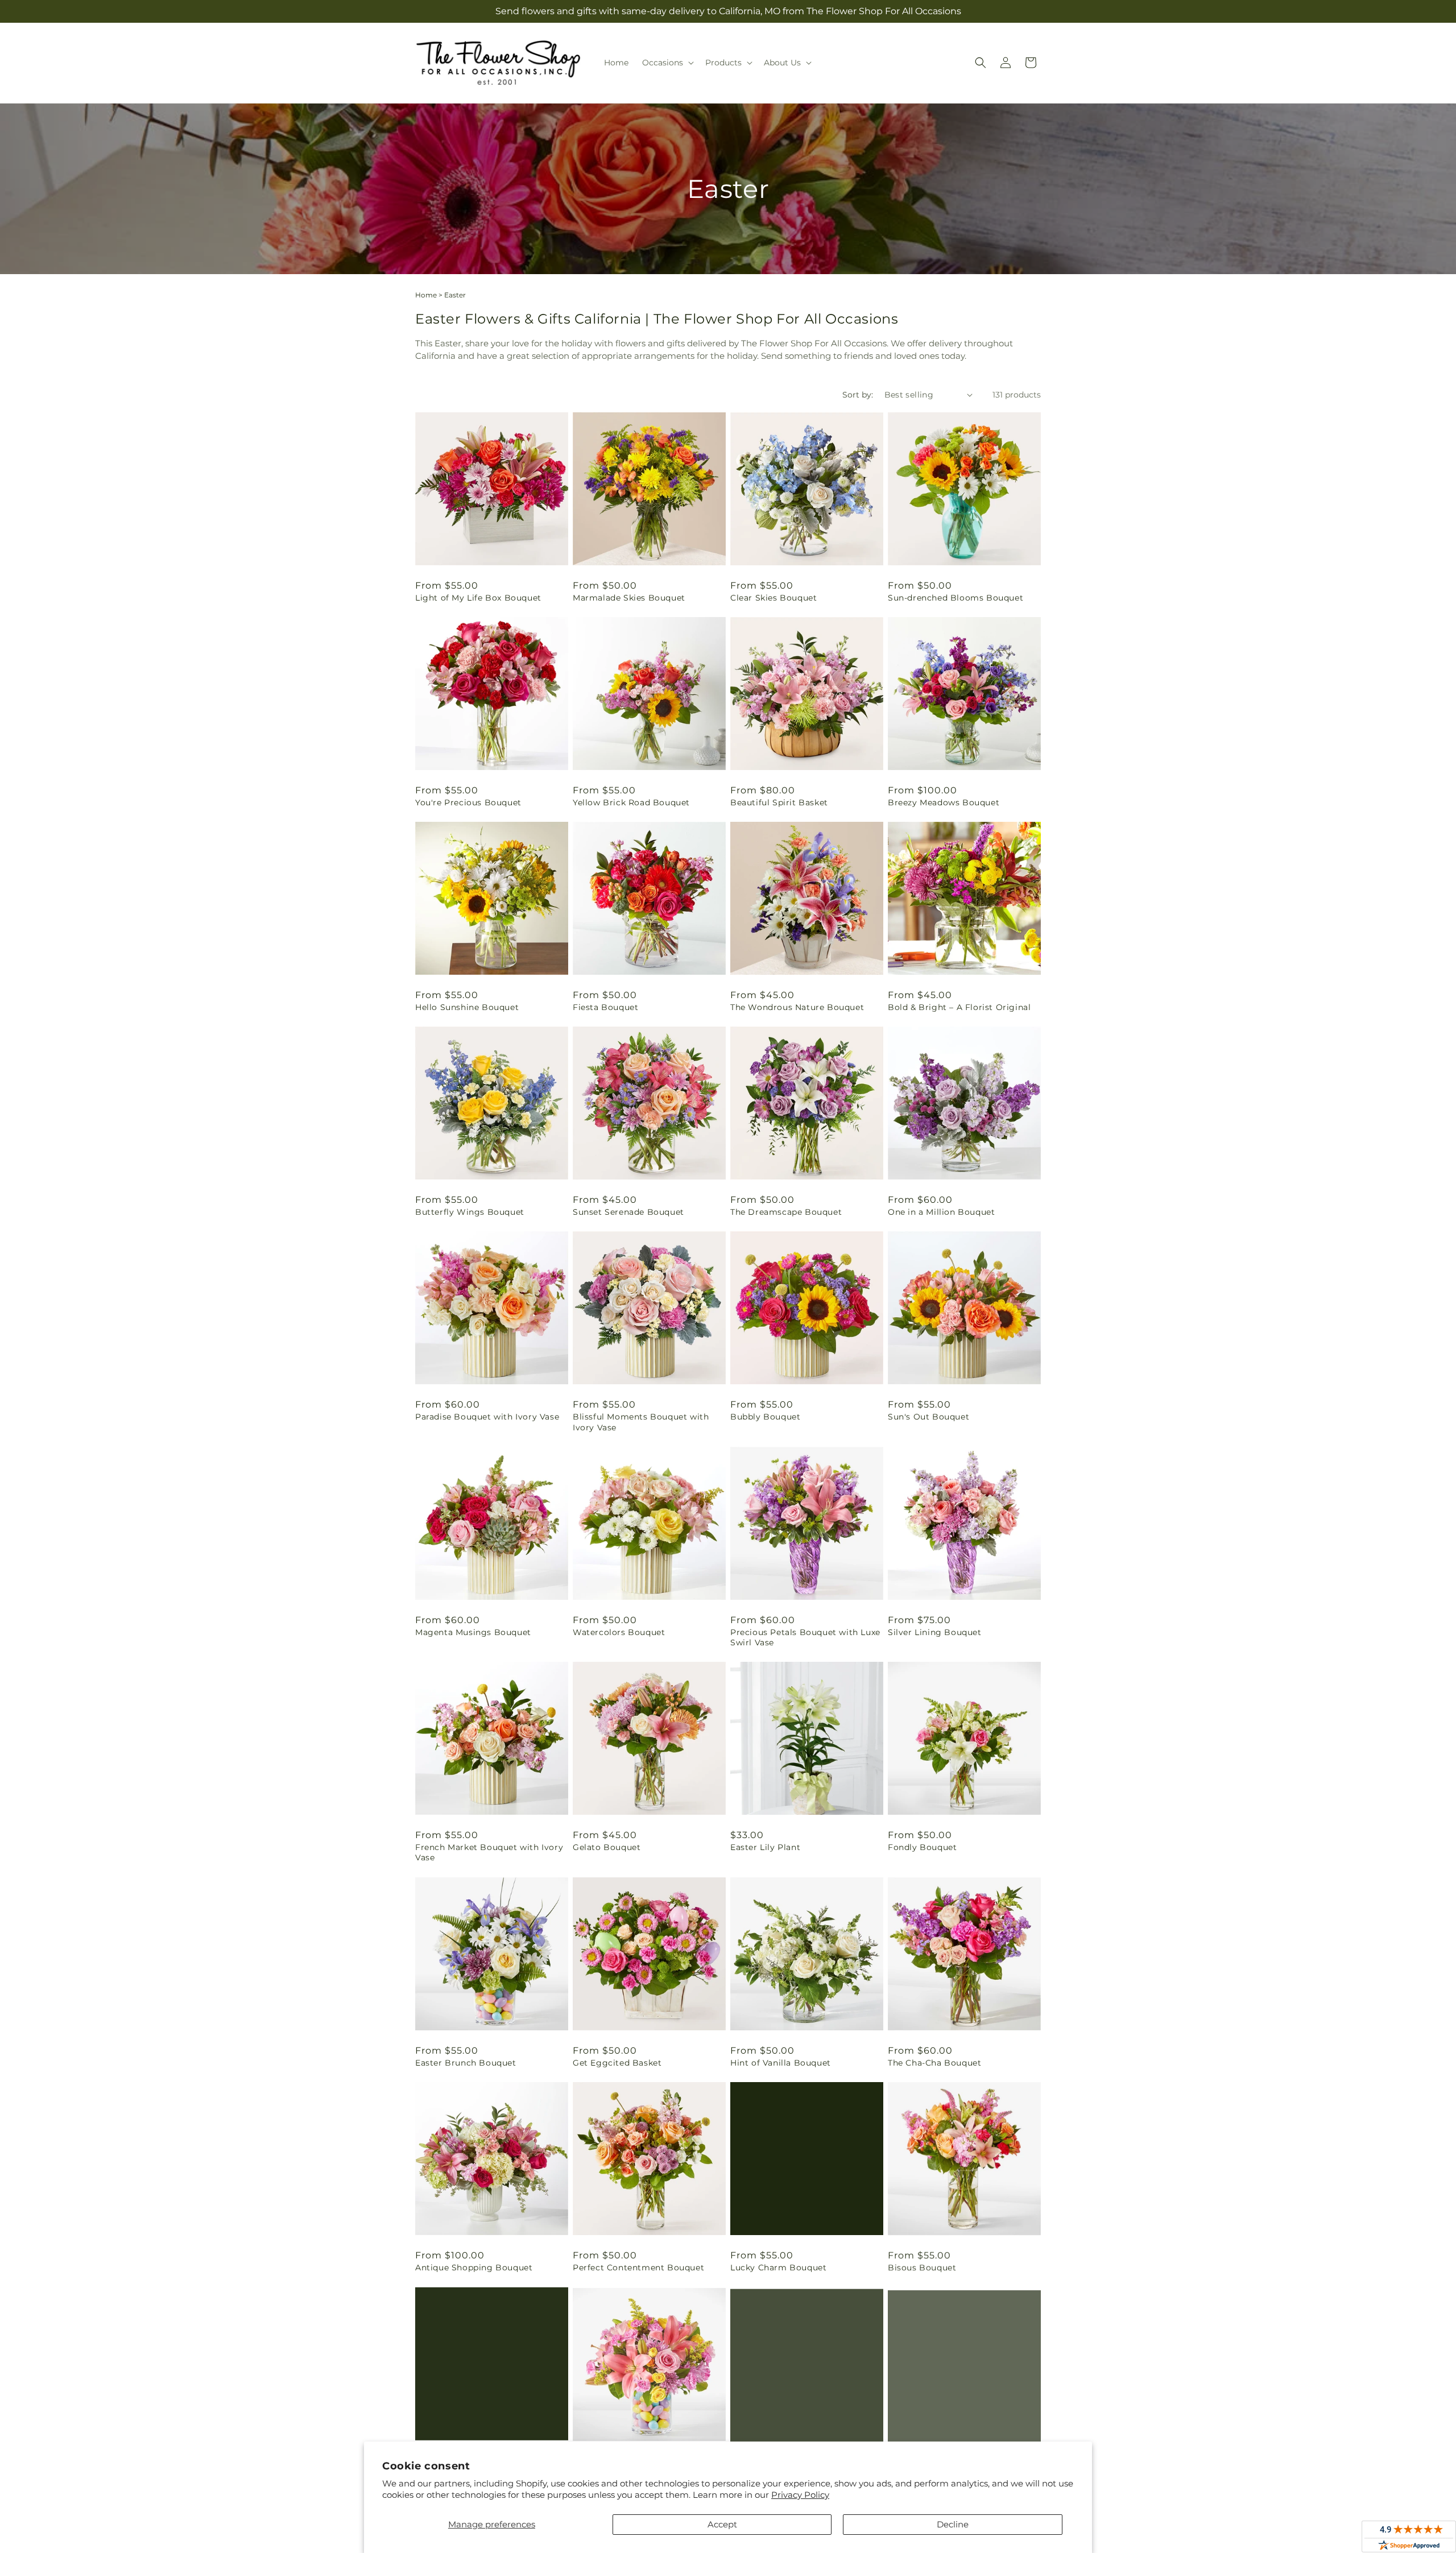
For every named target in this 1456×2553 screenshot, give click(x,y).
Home (426, 295)
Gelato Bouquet (607, 1847)
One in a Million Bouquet (941, 1212)
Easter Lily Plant (765, 1847)
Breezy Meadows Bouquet (944, 802)
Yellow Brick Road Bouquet (631, 802)
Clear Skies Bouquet (773, 598)
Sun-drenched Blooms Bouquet (955, 598)
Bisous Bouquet (922, 2268)
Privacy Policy (800, 2495)
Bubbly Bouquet (765, 1417)
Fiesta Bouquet (605, 1007)
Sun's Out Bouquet (928, 1417)
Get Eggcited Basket (617, 2063)
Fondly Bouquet (922, 1847)
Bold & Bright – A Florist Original (959, 1007)
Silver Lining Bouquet (935, 1632)
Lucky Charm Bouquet (778, 2268)
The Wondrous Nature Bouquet (797, 1007)
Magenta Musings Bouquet (473, 1632)
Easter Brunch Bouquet (466, 2063)
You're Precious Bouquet (468, 802)
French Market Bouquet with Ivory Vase (489, 1852)
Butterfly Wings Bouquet (470, 1212)
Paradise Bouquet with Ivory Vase (487, 1417)
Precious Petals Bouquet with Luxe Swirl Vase (805, 1637)
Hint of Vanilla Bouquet (781, 2063)
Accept (722, 2524)
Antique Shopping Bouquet (474, 2268)
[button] (667, 63)
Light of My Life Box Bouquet (478, 598)
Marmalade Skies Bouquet (629, 598)
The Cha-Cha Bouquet (934, 2063)
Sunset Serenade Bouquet (628, 1212)
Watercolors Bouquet (619, 1632)
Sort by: (858, 395)
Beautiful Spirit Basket (779, 802)
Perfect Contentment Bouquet (638, 2268)
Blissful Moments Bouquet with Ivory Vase (641, 1422)
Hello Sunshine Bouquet (467, 1007)
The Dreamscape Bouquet (786, 1212)
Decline (953, 2524)
